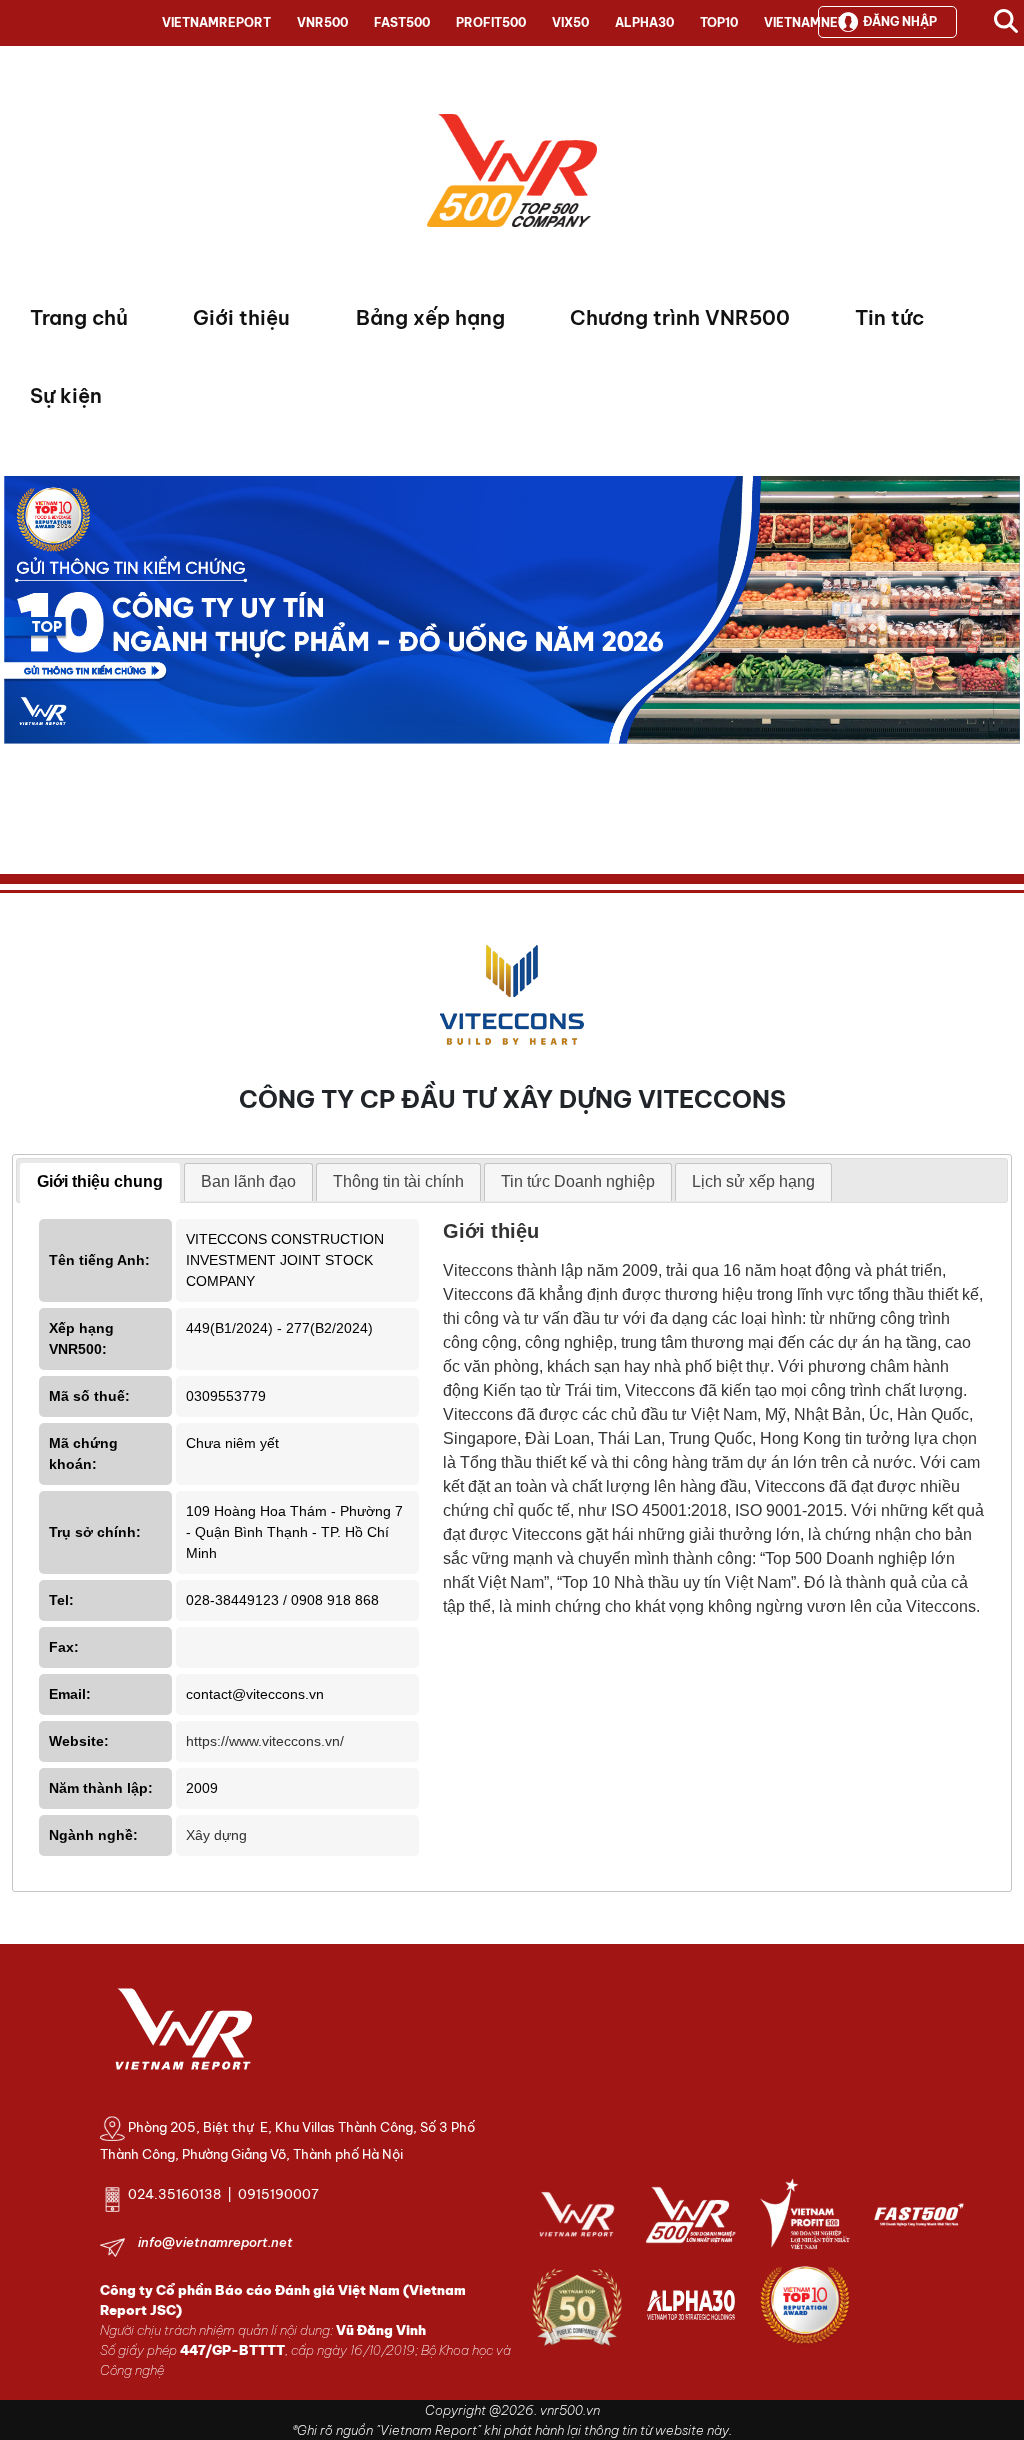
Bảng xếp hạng (430, 317)
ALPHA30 (644, 22)
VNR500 (322, 22)
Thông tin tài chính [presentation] (398, 1181)
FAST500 (402, 22)
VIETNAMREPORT (216, 22)
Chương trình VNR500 (680, 317)
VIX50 (570, 22)
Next (19, 656)
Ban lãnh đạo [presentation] (248, 1181)
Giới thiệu (241, 317)
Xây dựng (216, 1835)
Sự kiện (66, 395)
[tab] (100, 1183)
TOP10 (719, 22)
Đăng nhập (900, 21)
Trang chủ (79, 317)
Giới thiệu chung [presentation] (100, 1181)
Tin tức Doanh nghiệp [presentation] (578, 1181)
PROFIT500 (491, 22)
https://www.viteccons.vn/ (265, 1741)
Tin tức (889, 317)
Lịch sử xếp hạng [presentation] (753, 1181)
